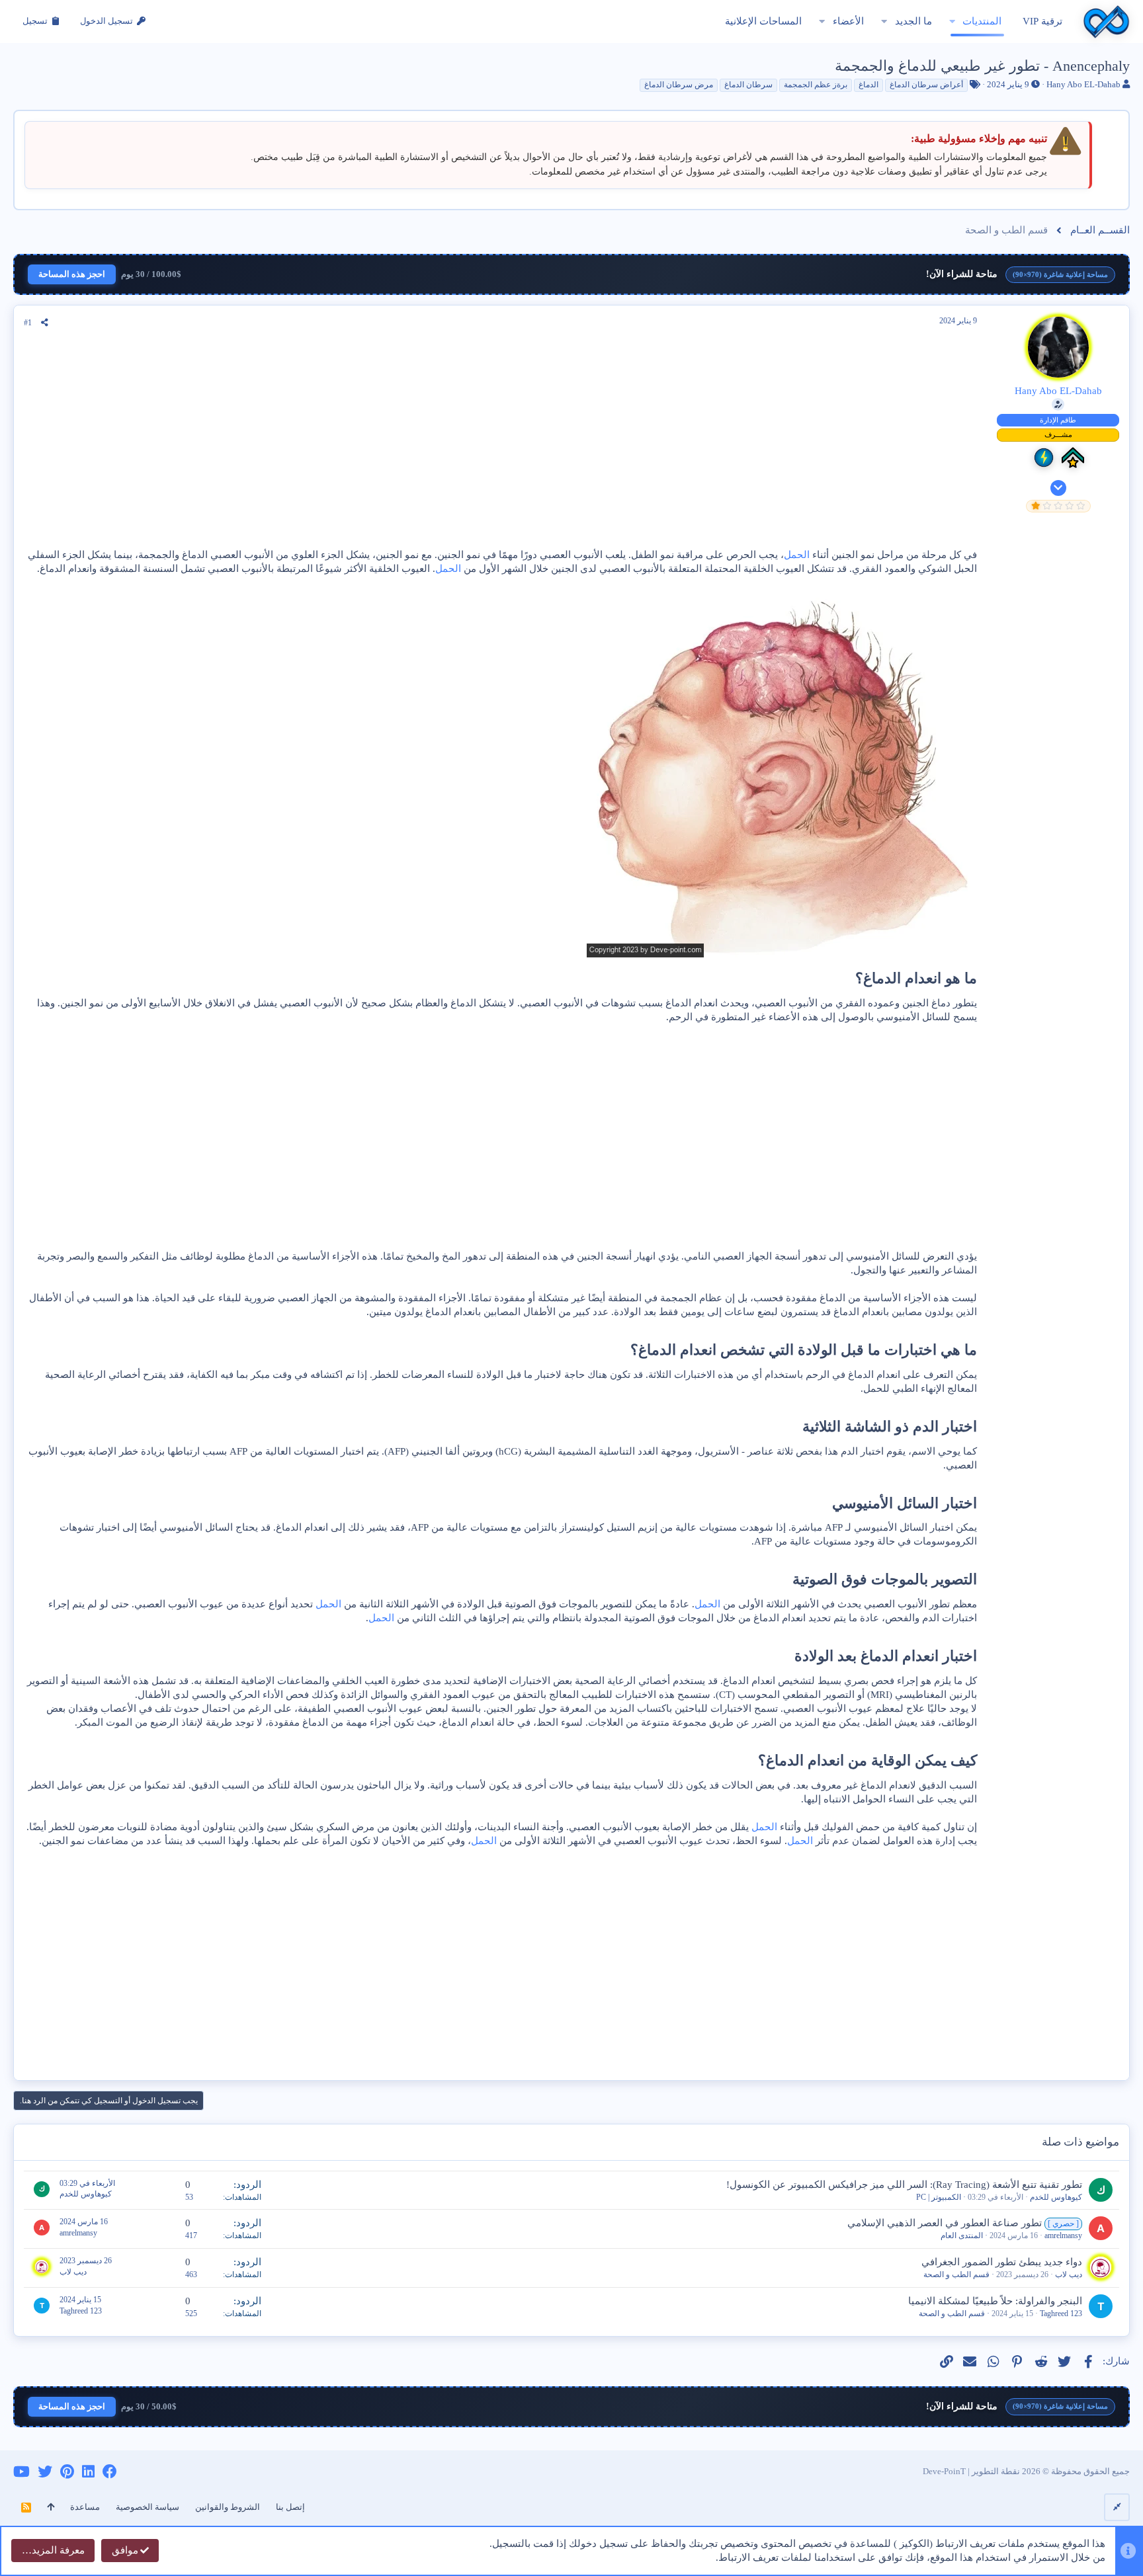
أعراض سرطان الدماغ (926, 85)
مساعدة (85, 2507)
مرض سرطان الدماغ (679, 85)
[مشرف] (1073, 458)
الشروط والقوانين (228, 2507)
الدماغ (868, 85)
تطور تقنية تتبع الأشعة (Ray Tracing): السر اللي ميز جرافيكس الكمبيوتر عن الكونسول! (904, 2185)
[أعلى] (51, 2507)
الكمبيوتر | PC (939, 2197)
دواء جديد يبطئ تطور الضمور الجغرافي (1002, 2262)
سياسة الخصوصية (148, 2507)
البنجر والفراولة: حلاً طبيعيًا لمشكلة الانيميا (995, 2301)
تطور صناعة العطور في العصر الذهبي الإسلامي (945, 2223)
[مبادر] (1044, 458)
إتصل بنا (290, 2507)
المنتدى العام (962, 2235)
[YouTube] (21, 2472)
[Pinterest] (67, 2472)
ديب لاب (1069, 2274)
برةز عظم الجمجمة (816, 85)
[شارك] (45, 323)
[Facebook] (110, 2472)
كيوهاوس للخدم (1056, 2197)
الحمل (797, 555)
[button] (952, 21)
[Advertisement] (501, 442)
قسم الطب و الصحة (956, 2274)
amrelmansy (1063, 2235)
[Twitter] (45, 2472)
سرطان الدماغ (748, 85)
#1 (28, 323)
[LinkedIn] (88, 2472)
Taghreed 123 (1061, 2314)
